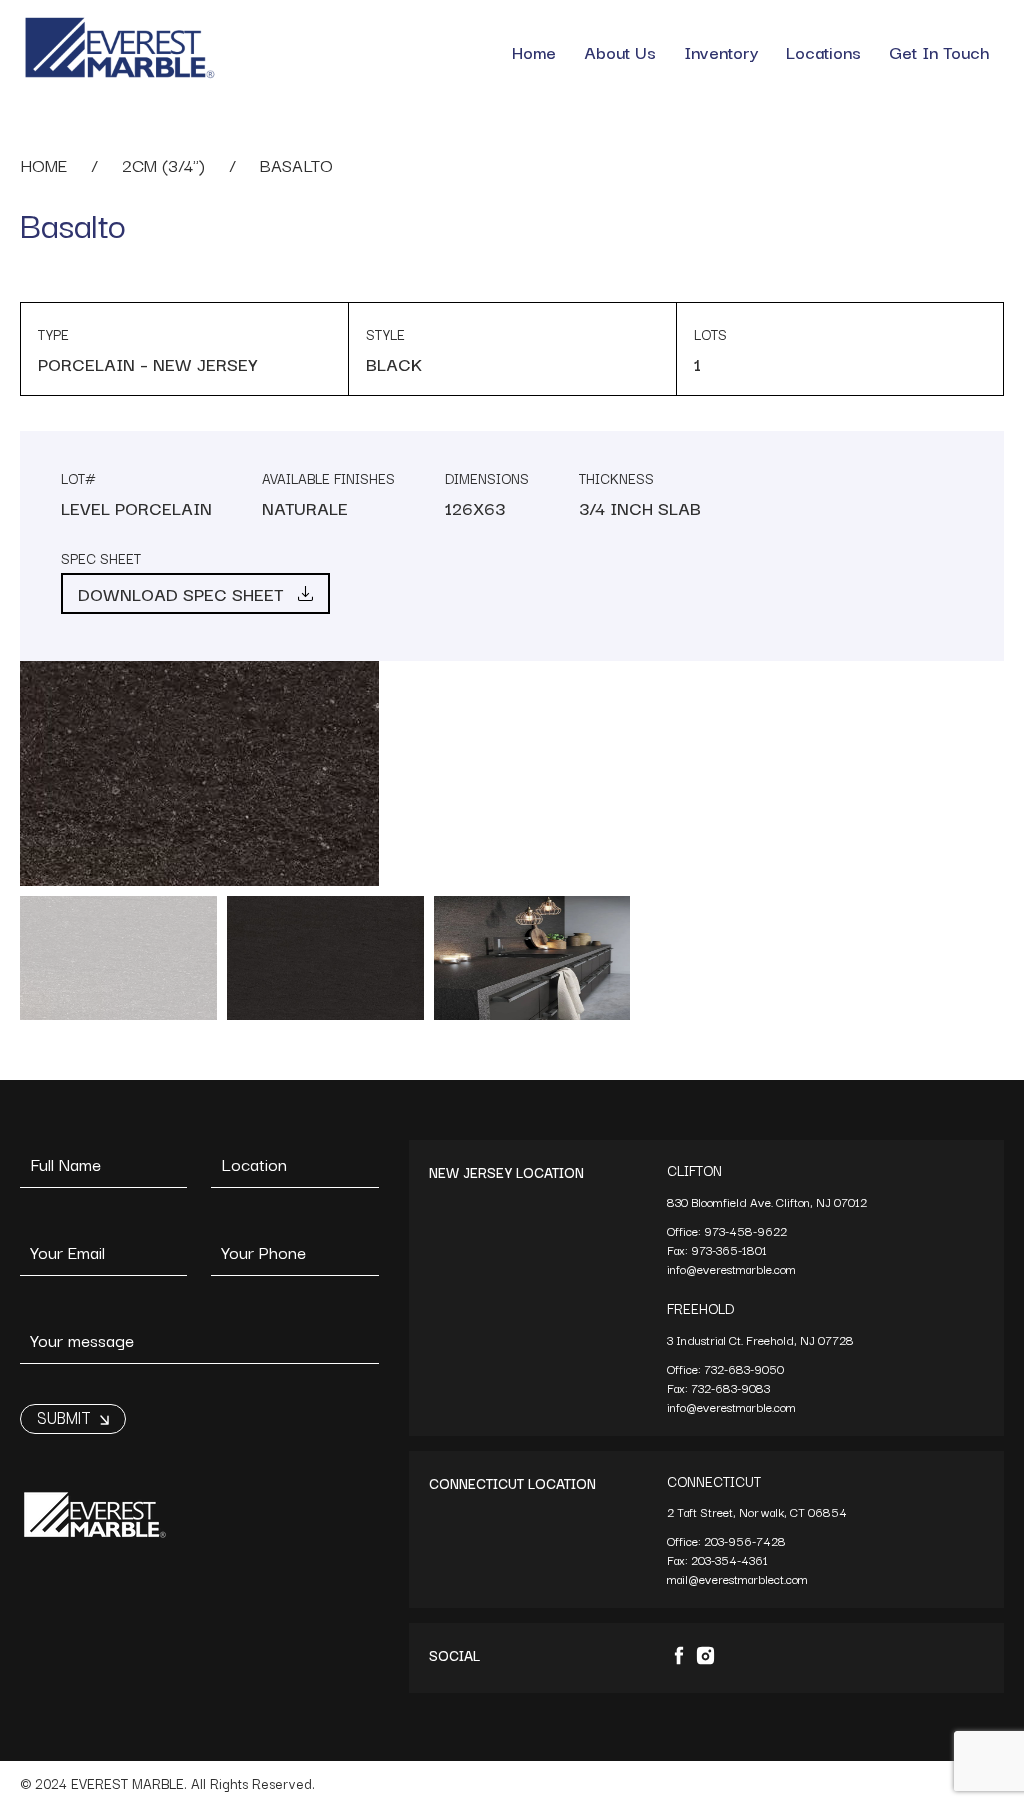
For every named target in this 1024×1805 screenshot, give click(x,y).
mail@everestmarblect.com (737, 1578)
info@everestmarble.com (731, 1268)
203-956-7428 (746, 1540)
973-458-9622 (747, 1230)
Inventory (721, 51)
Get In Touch (939, 51)
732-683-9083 (732, 1387)
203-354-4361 (731, 1559)
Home (534, 51)
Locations (823, 51)
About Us (620, 51)
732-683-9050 (744, 1368)
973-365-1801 (730, 1249)
